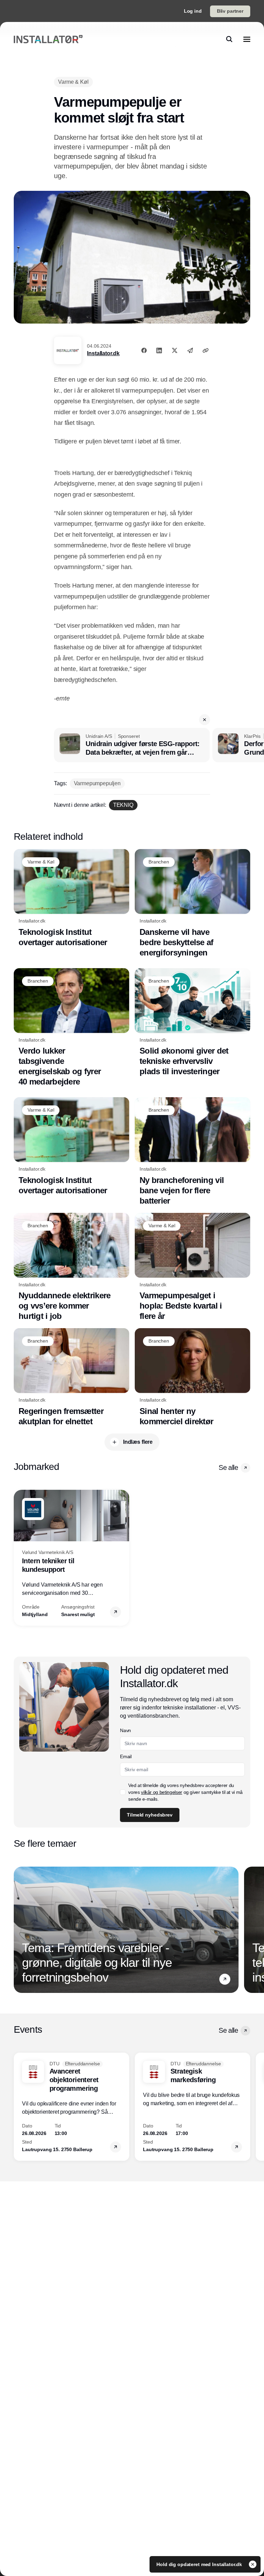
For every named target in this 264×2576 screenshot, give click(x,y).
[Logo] (48, 39)
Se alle (228, 1467)
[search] (229, 39)
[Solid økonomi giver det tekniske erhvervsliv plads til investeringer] (192, 1023)
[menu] (247, 39)
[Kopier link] (206, 350)
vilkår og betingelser (162, 1792)
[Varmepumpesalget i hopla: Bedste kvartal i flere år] (192, 1267)
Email (126, 1756)
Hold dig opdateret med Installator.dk (200, 2564)
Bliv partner (230, 11)
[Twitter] (175, 350)
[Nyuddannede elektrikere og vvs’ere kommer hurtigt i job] (71, 1267)
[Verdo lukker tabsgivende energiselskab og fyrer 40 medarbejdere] (71, 1028)
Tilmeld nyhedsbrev (150, 1815)
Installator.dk (103, 353)
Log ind (193, 11)
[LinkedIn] (159, 350)
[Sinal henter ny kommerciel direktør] (192, 1377)
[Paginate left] (19, 1558)
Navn (125, 1730)
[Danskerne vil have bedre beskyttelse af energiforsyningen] (192, 903)
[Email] (190, 350)
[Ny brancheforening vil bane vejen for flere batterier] (192, 1152)
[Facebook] (144, 350)
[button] (205, 720)
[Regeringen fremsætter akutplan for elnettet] (71, 1377)
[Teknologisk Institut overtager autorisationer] (71, 898)
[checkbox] (123, 1792)
